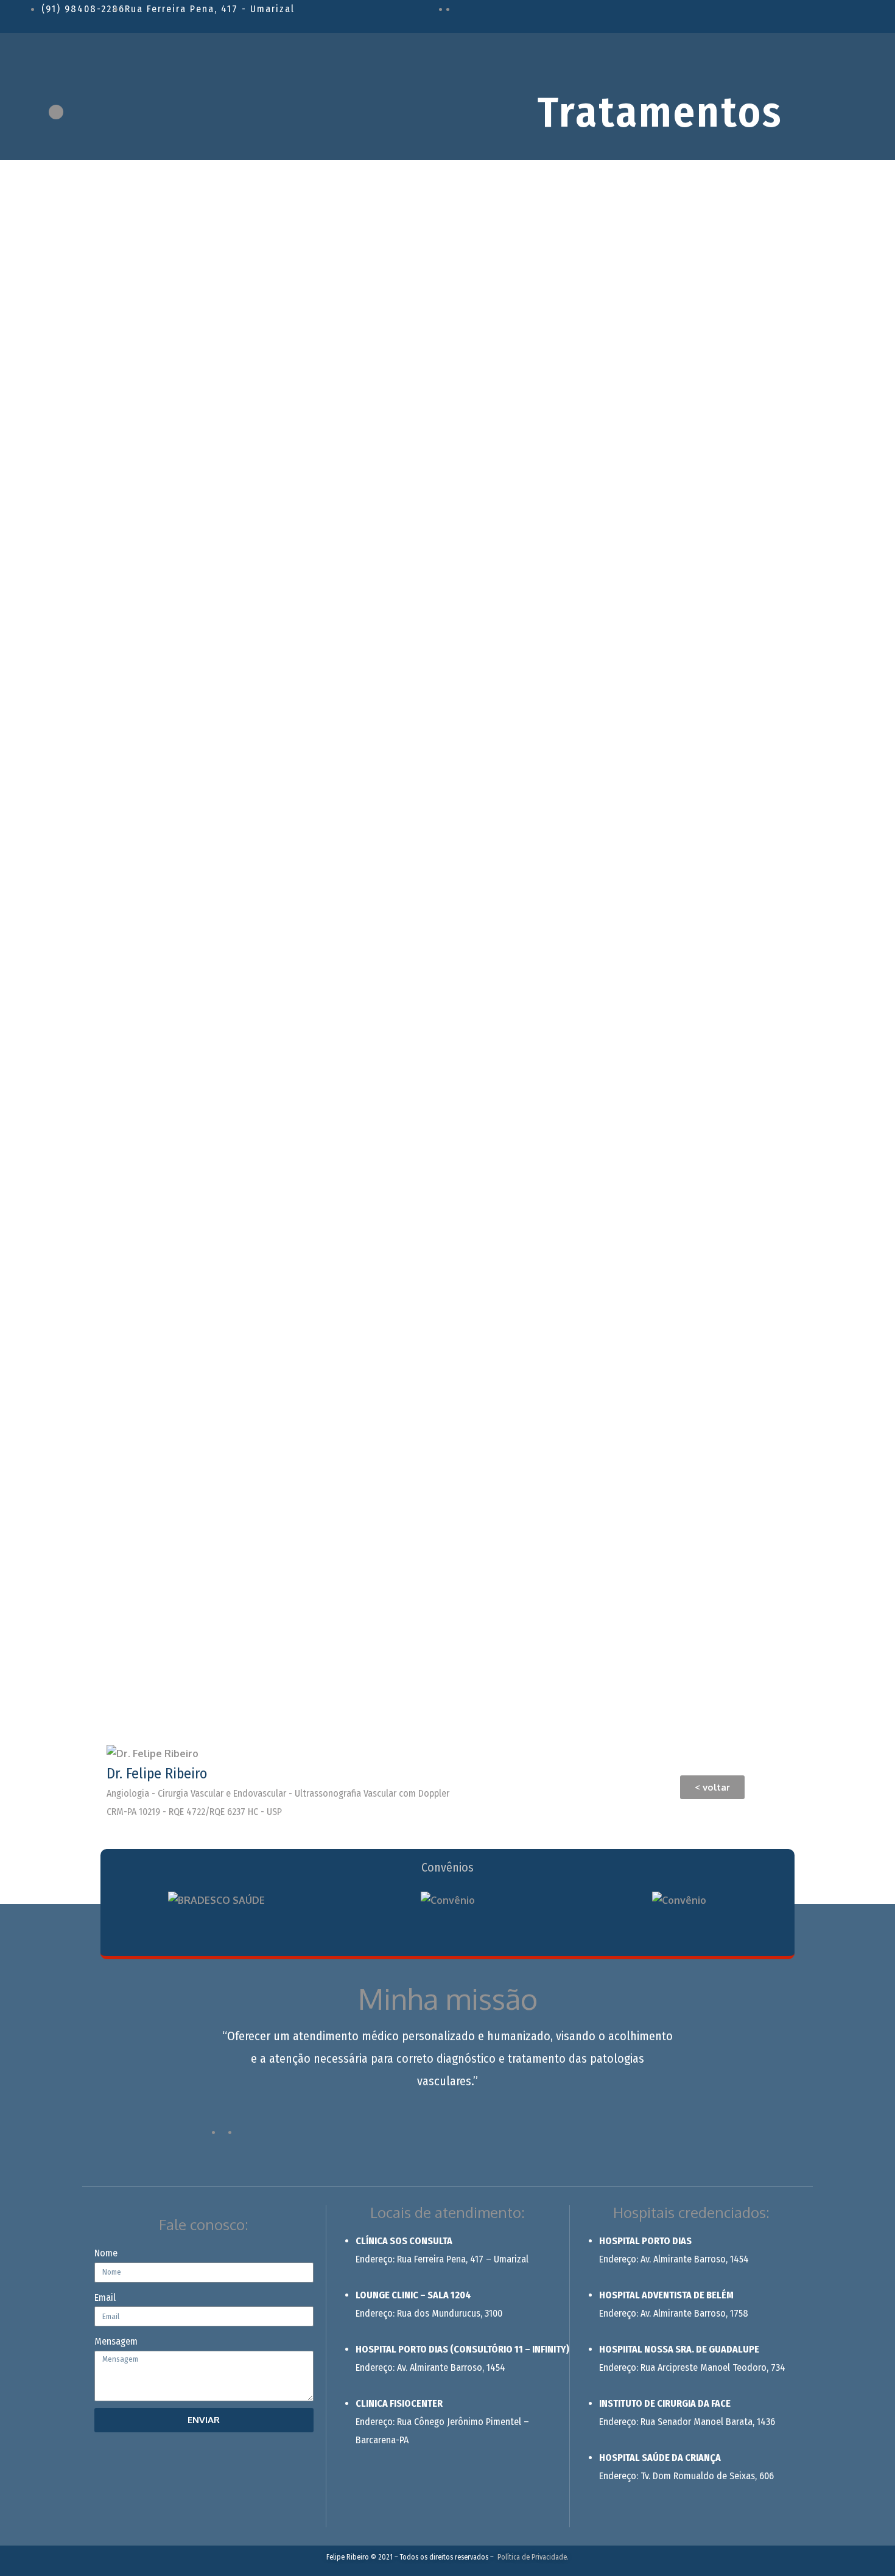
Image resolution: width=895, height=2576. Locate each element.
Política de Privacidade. (533, 2557)
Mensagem (116, 2341)
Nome (106, 2253)
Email (105, 2297)
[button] (712, 1787)
